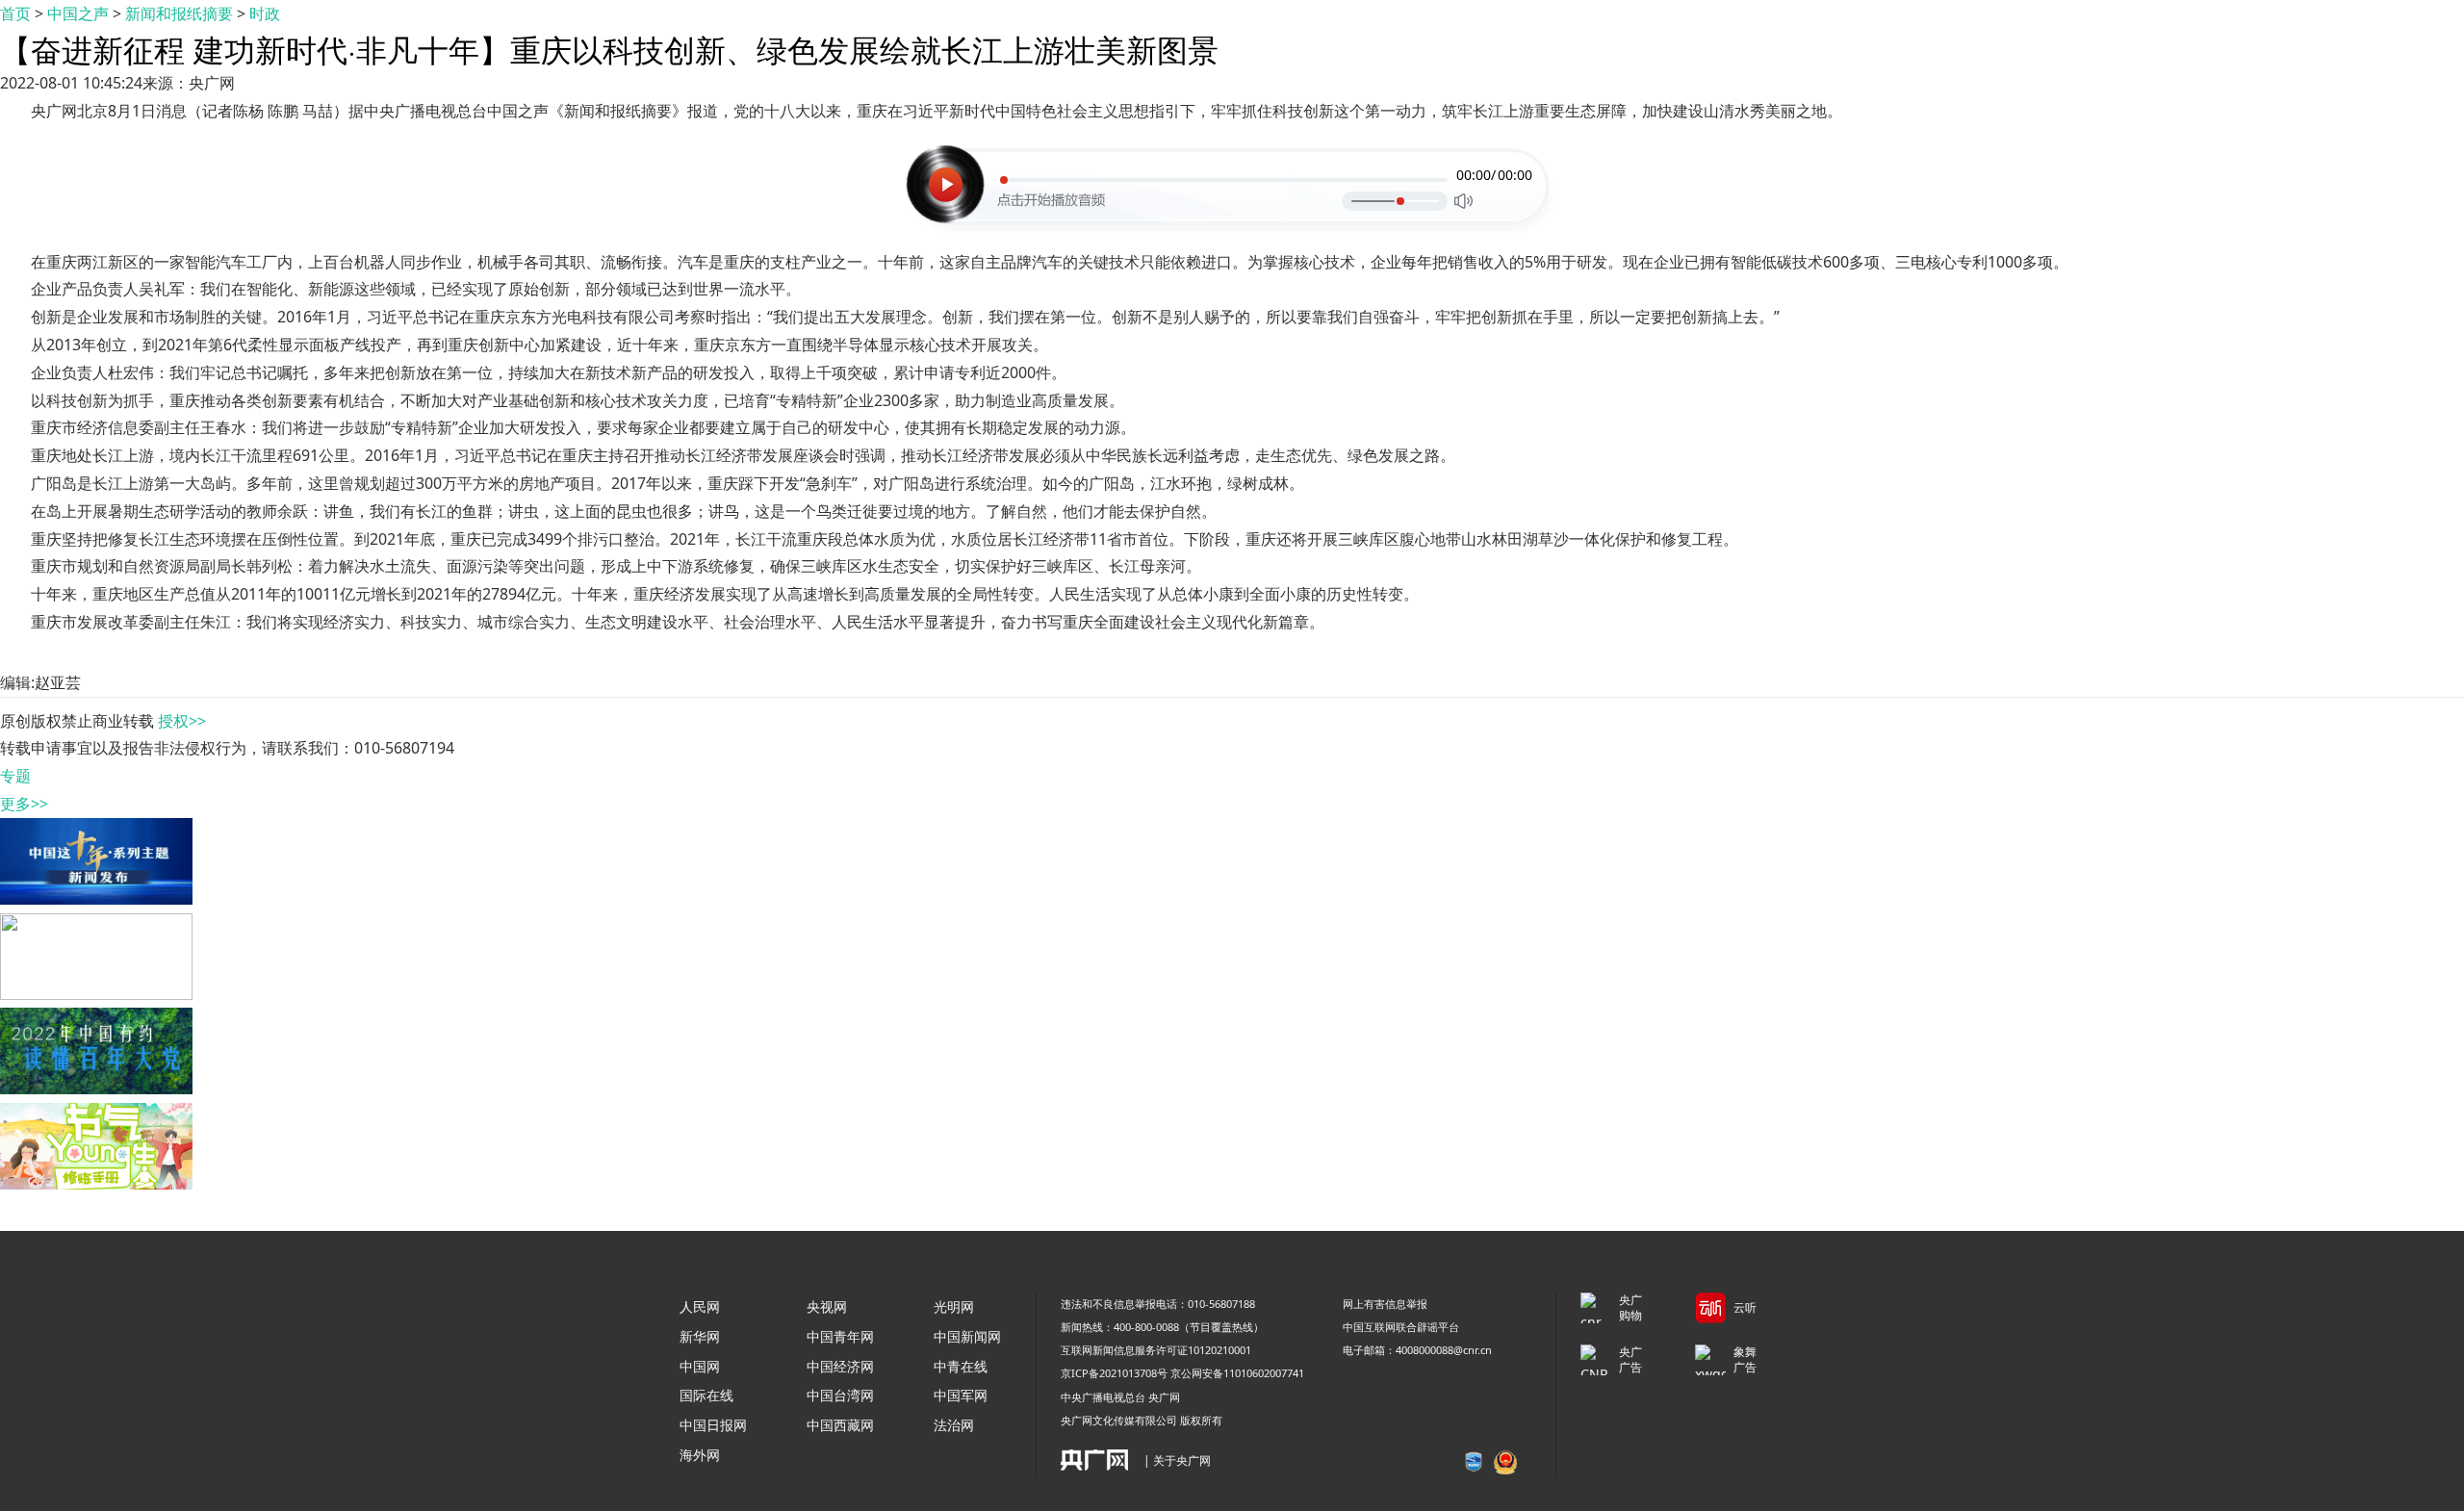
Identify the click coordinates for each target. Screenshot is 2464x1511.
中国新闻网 (967, 1336)
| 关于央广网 (1177, 1460)
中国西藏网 (840, 1425)
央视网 (827, 1306)
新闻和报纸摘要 (179, 13)
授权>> (182, 721)
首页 (15, 13)
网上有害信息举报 (1385, 1304)
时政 (265, 13)
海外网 (700, 1455)
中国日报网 (713, 1425)
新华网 (700, 1336)
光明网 (954, 1306)
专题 (15, 776)
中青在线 (961, 1366)
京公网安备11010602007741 (1237, 1373)
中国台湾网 (840, 1395)
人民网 (700, 1306)
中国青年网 (840, 1336)
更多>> (24, 804)
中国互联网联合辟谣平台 (1401, 1327)
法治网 (954, 1425)
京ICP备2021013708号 (1114, 1373)
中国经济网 (840, 1366)
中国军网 (961, 1395)
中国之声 (78, 13)
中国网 (700, 1366)
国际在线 (706, 1395)
